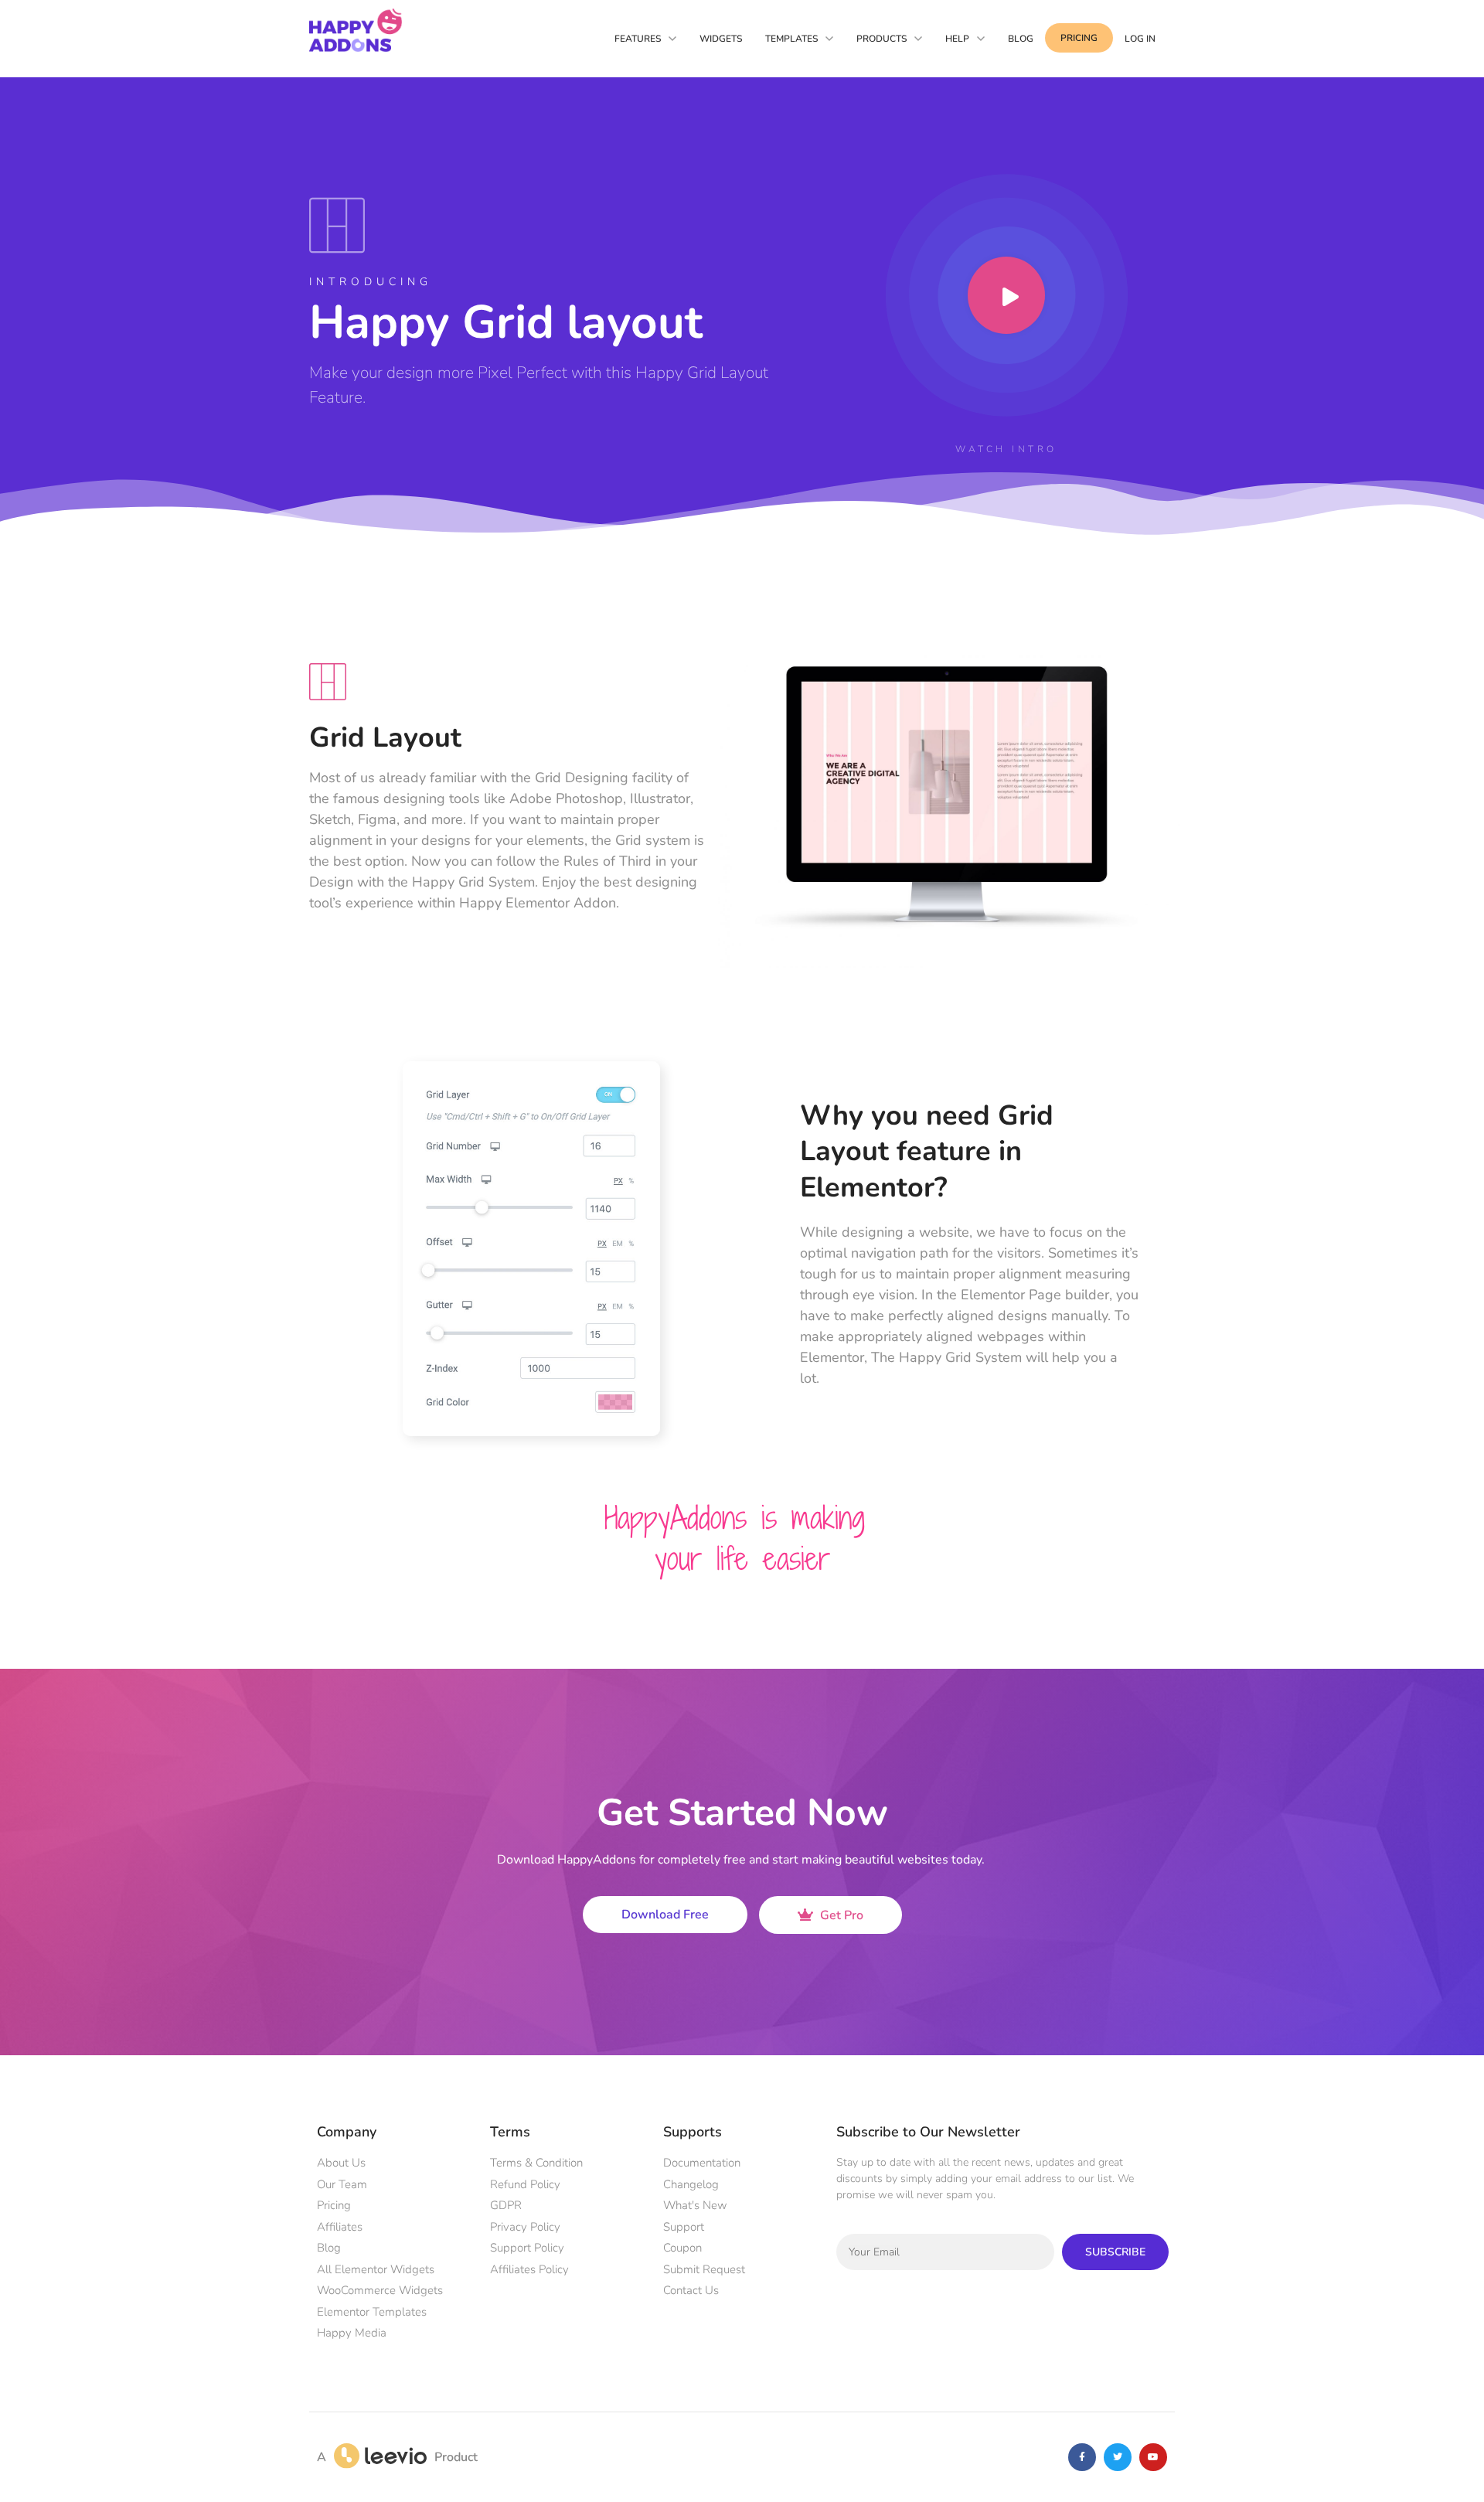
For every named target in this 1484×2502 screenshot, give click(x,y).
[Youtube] (1153, 2057)
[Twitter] (1118, 2057)
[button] (1387, 2145)
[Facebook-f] (1082, 2057)
